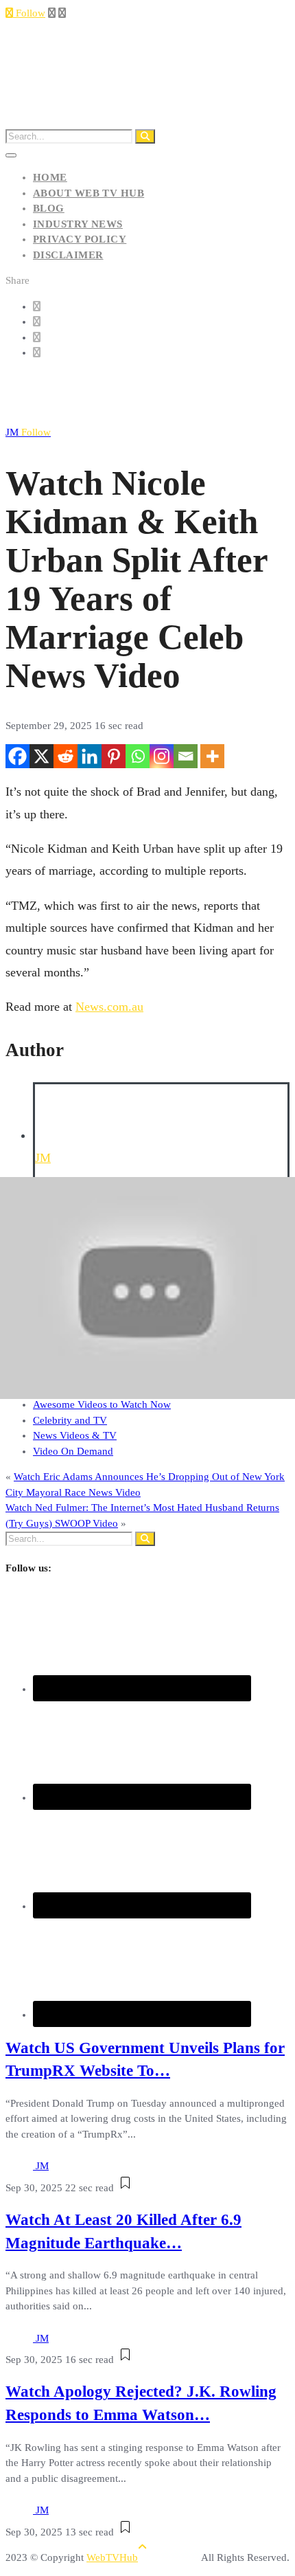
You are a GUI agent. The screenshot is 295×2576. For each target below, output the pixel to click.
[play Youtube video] (147, 1288)
